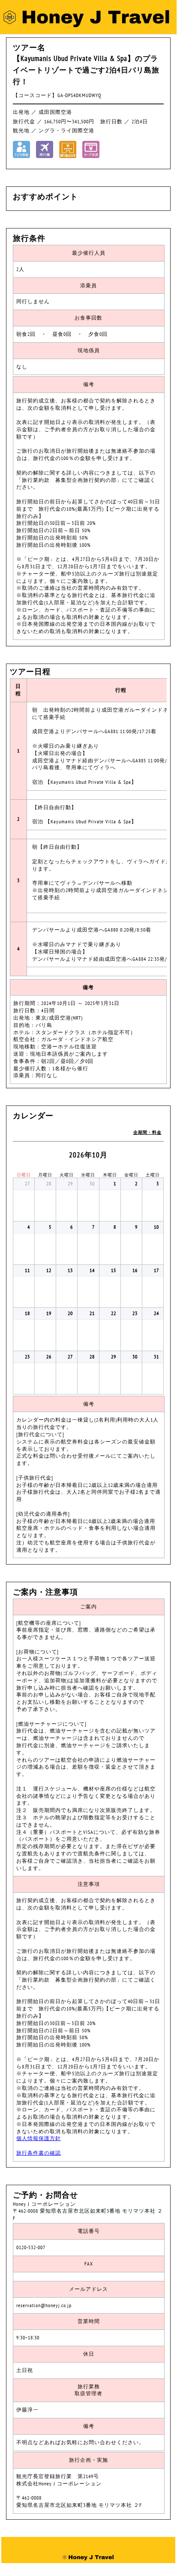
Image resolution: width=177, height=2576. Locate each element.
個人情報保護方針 (39, 2138)
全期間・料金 (147, 1132)
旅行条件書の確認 (39, 2153)
